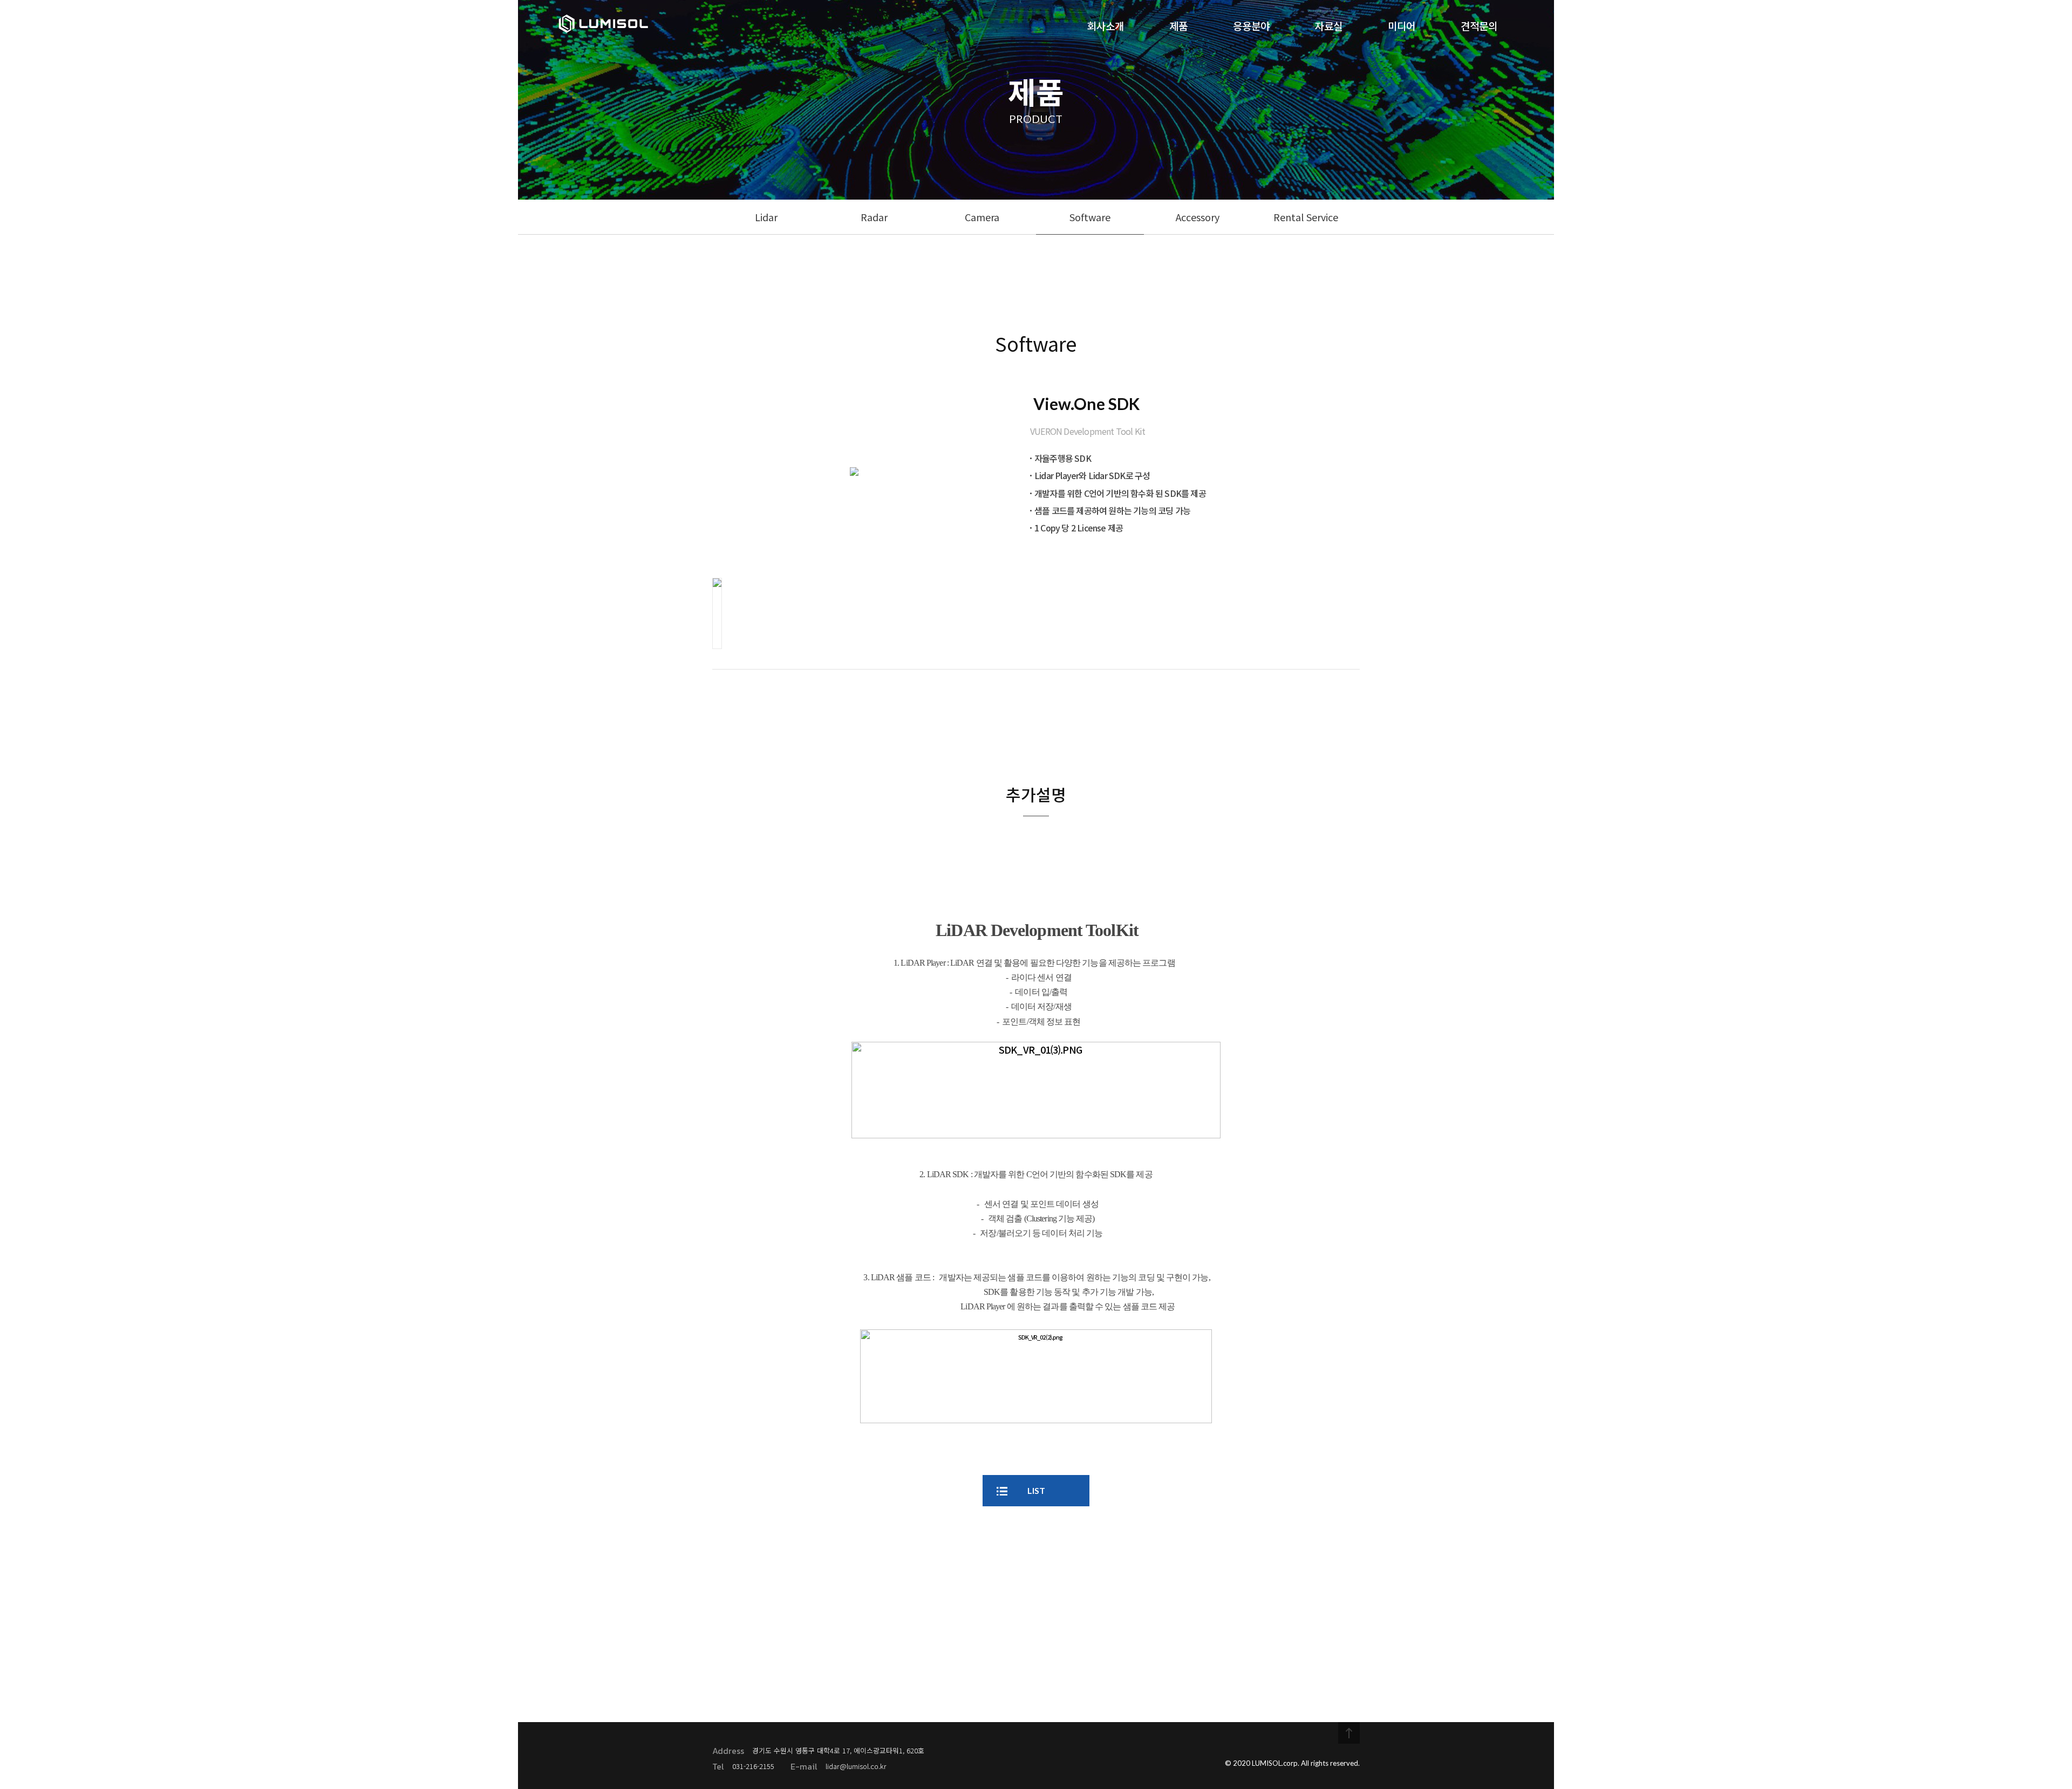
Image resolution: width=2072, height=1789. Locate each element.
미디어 (1402, 26)
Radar (874, 217)
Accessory (1198, 217)
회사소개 (1106, 26)
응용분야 (1251, 26)
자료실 (1329, 26)
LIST (1036, 1490)
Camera (982, 217)
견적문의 (1479, 26)
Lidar (766, 217)
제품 (1178, 26)
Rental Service (1306, 217)
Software (1090, 217)
